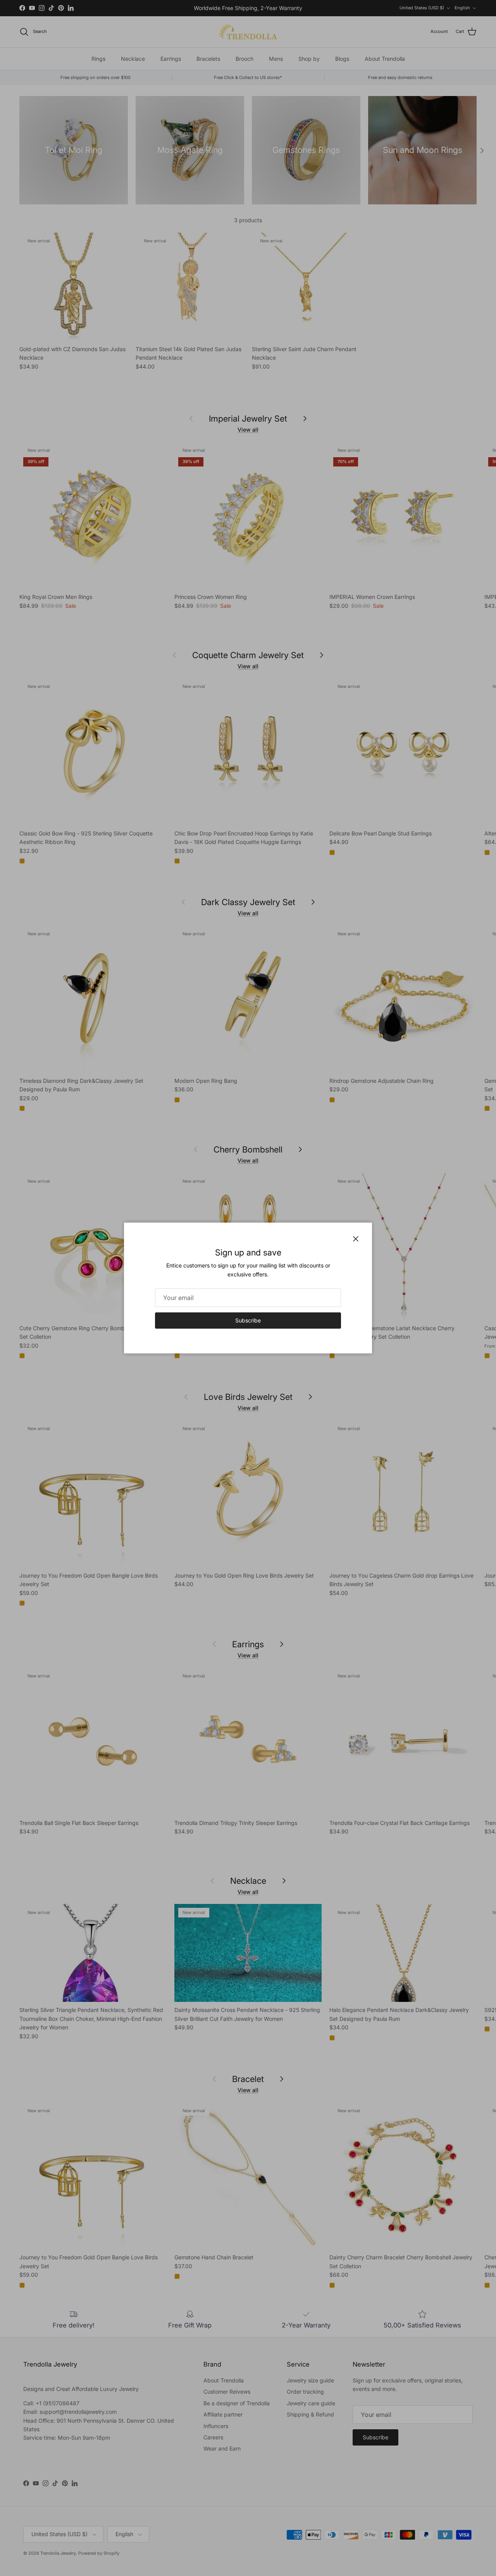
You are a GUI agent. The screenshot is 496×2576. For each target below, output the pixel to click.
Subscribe (248, 1320)
